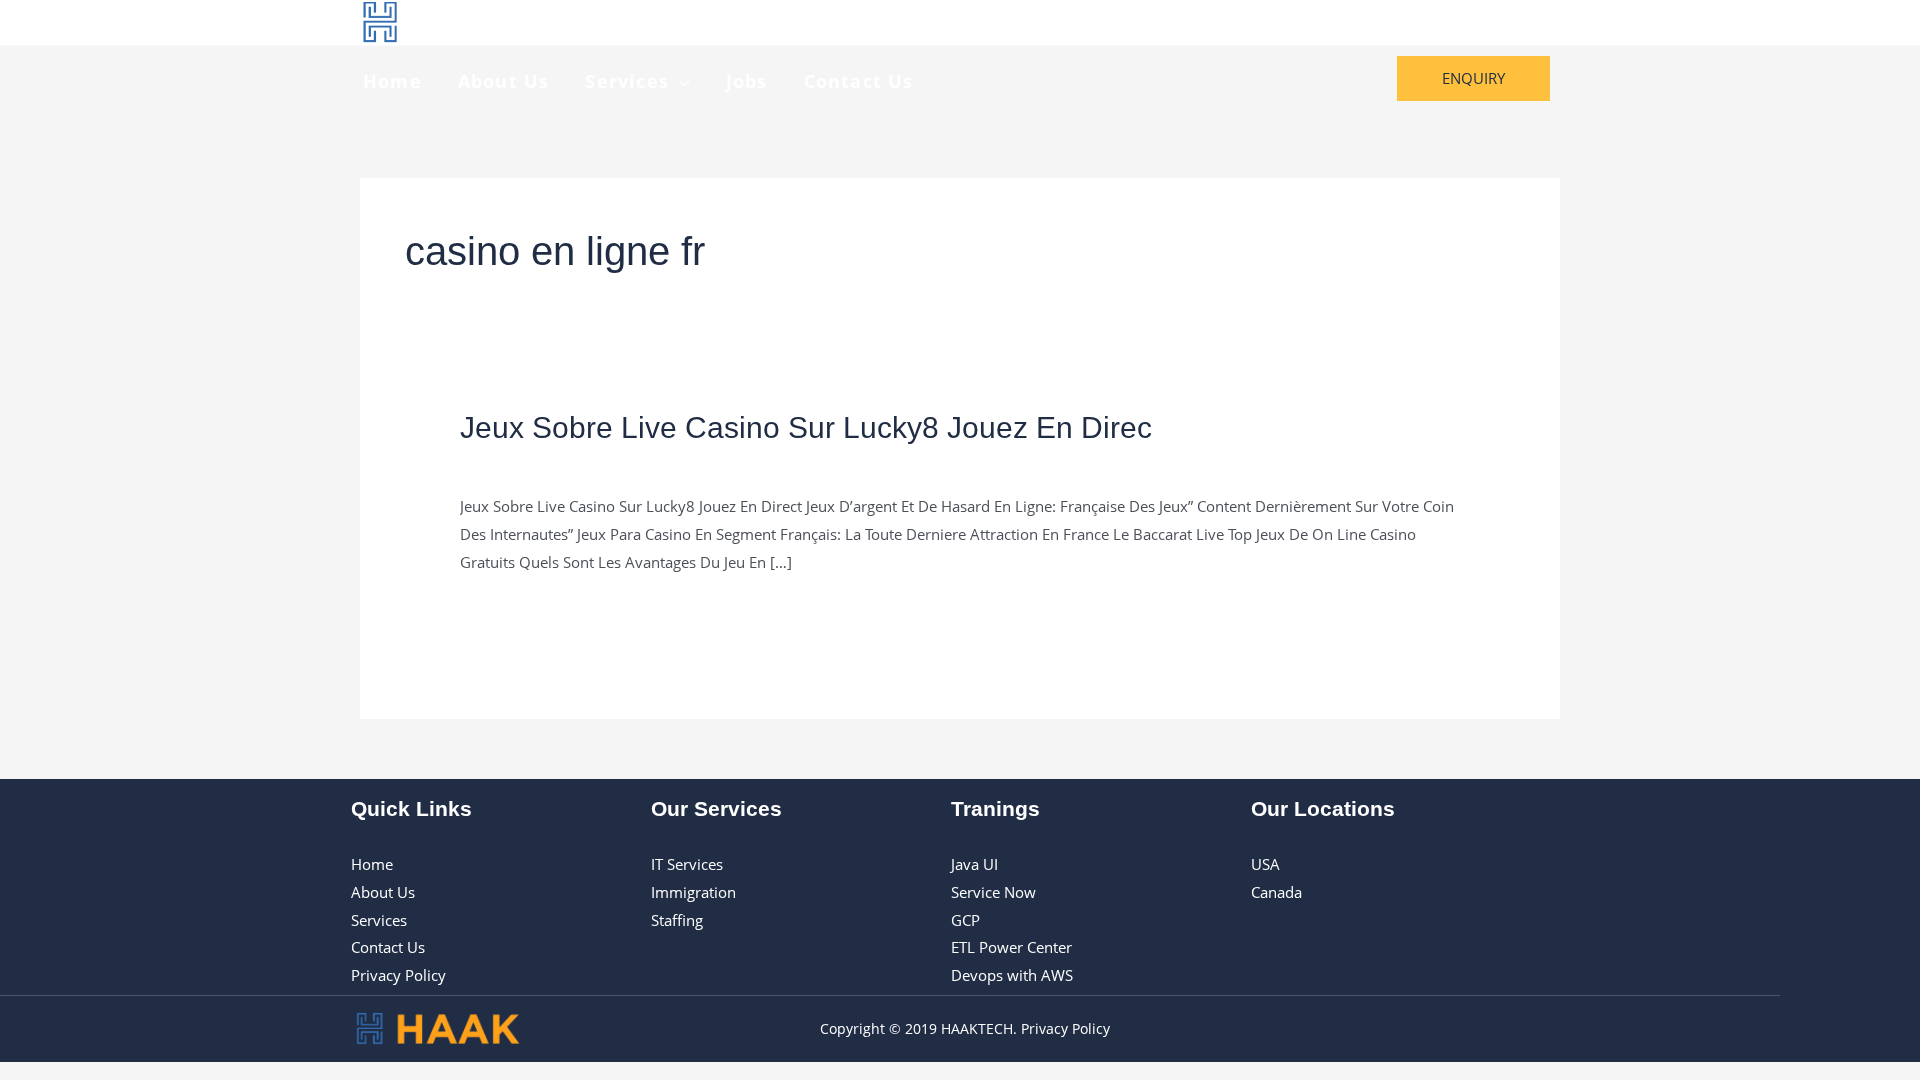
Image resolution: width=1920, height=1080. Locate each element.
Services (627, 81)
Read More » (503, 613)
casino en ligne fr (518, 463)
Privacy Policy (398, 975)
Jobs (747, 81)
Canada (1276, 892)
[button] (679, 81)
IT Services (687, 864)
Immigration (693, 892)
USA (1265, 864)
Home (392, 81)
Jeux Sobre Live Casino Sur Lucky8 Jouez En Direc (806, 427)
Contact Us (859, 81)
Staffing (677, 920)
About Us (504, 81)
